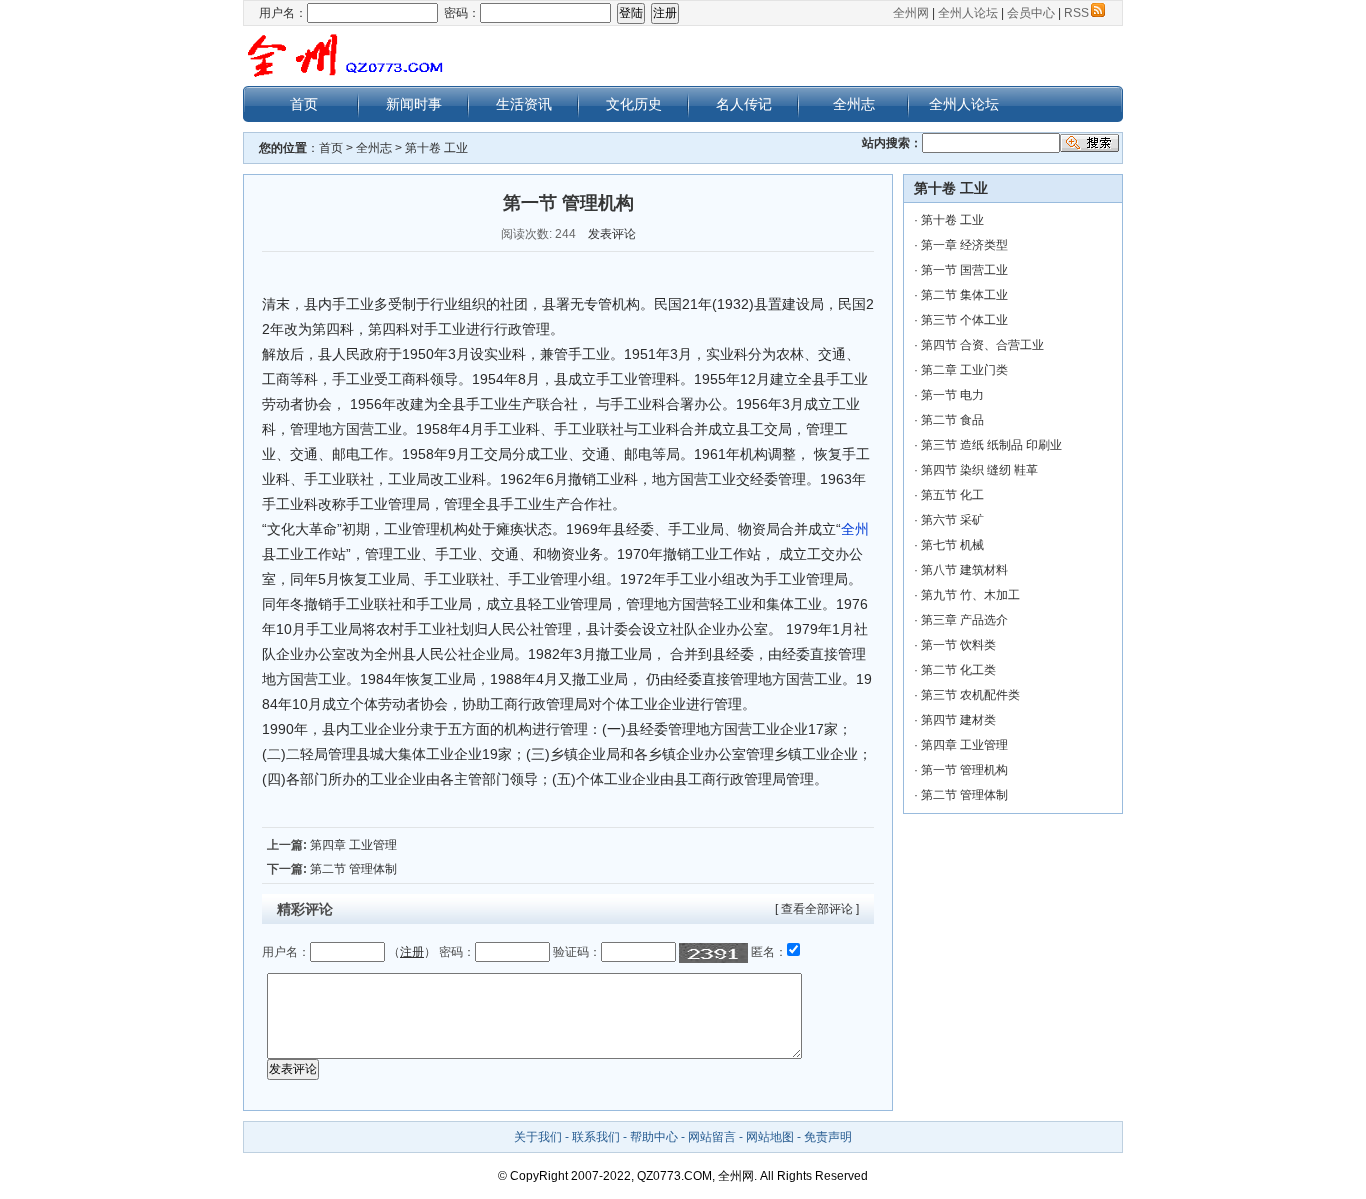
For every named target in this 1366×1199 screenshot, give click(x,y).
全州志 (854, 104)
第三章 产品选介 (964, 620)
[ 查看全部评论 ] (817, 909)
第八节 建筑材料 (964, 570)
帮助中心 (654, 1137)
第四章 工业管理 (353, 845)
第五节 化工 (952, 495)
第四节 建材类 (958, 720)
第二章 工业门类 (964, 370)
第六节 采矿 (952, 520)
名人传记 (744, 104)
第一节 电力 (952, 395)
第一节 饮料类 (958, 645)
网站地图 (770, 1137)
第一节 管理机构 (964, 770)
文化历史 (634, 104)
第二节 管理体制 (353, 869)
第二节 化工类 (958, 670)
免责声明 (828, 1137)
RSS (1076, 13)
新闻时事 (414, 104)
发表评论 (612, 234)
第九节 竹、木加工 (970, 595)
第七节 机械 (952, 545)
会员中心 (1031, 13)
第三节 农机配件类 (970, 695)
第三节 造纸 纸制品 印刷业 (991, 445)
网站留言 (712, 1137)
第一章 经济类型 (964, 245)
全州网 (911, 13)
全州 (855, 529)
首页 (304, 104)
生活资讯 (524, 104)
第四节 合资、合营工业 (982, 345)
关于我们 (538, 1137)
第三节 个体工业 (964, 320)
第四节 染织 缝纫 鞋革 (979, 470)
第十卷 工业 (436, 148)
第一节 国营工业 (964, 270)
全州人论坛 (968, 13)
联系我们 (596, 1137)
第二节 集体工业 (964, 295)
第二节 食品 (952, 420)
